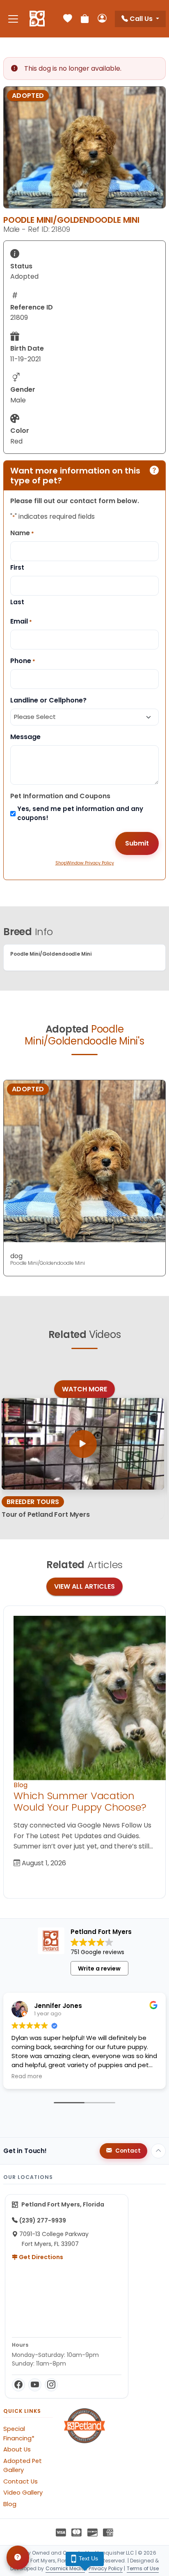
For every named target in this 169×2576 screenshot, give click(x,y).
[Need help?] (18, 2558)
